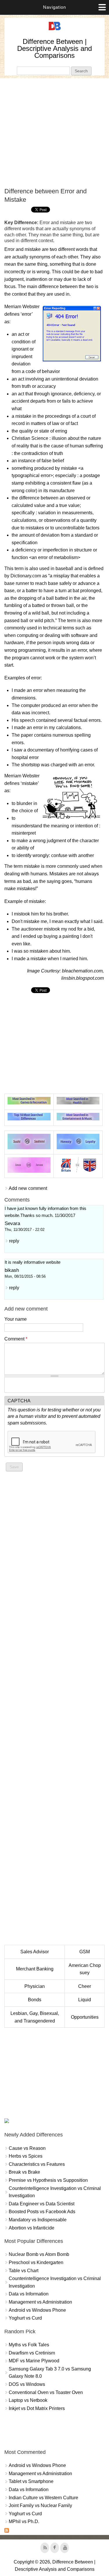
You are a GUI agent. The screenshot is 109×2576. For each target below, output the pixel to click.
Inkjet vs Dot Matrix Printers (37, 2408)
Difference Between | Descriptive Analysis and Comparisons (54, 48)
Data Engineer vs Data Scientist (42, 2204)
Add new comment (28, 1188)
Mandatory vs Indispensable (38, 2220)
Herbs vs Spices (26, 2156)
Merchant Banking (35, 1969)
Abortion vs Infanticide (32, 2228)
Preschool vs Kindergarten (36, 2262)
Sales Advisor (35, 1952)
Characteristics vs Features (37, 2164)
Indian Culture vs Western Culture (43, 2498)
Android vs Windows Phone (37, 2310)
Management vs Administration (40, 2302)
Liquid (85, 2000)
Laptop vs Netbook (28, 2400)
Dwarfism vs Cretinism (32, 2353)
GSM (85, 1952)
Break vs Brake (24, 2172)
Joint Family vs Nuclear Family (40, 2506)
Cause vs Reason (27, 2148)
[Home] (55, 30)
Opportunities (85, 2017)
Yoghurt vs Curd (25, 2318)
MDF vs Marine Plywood (34, 2361)
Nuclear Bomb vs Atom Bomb (39, 2254)
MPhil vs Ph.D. (24, 2521)
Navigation (54, 7)
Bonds (35, 2000)
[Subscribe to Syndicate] (7, 2531)
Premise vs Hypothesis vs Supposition (48, 2180)
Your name (16, 1319)
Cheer (85, 1986)
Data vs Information (29, 2294)
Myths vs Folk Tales (29, 2345)
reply (14, 1241)
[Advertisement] (54, 133)
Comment (16, 1339)
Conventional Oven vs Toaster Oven (46, 2392)
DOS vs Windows (27, 2384)
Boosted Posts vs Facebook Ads (42, 2212)
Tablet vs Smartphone (31, 2481)
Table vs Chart (24, 2271)
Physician (35, 1986)
